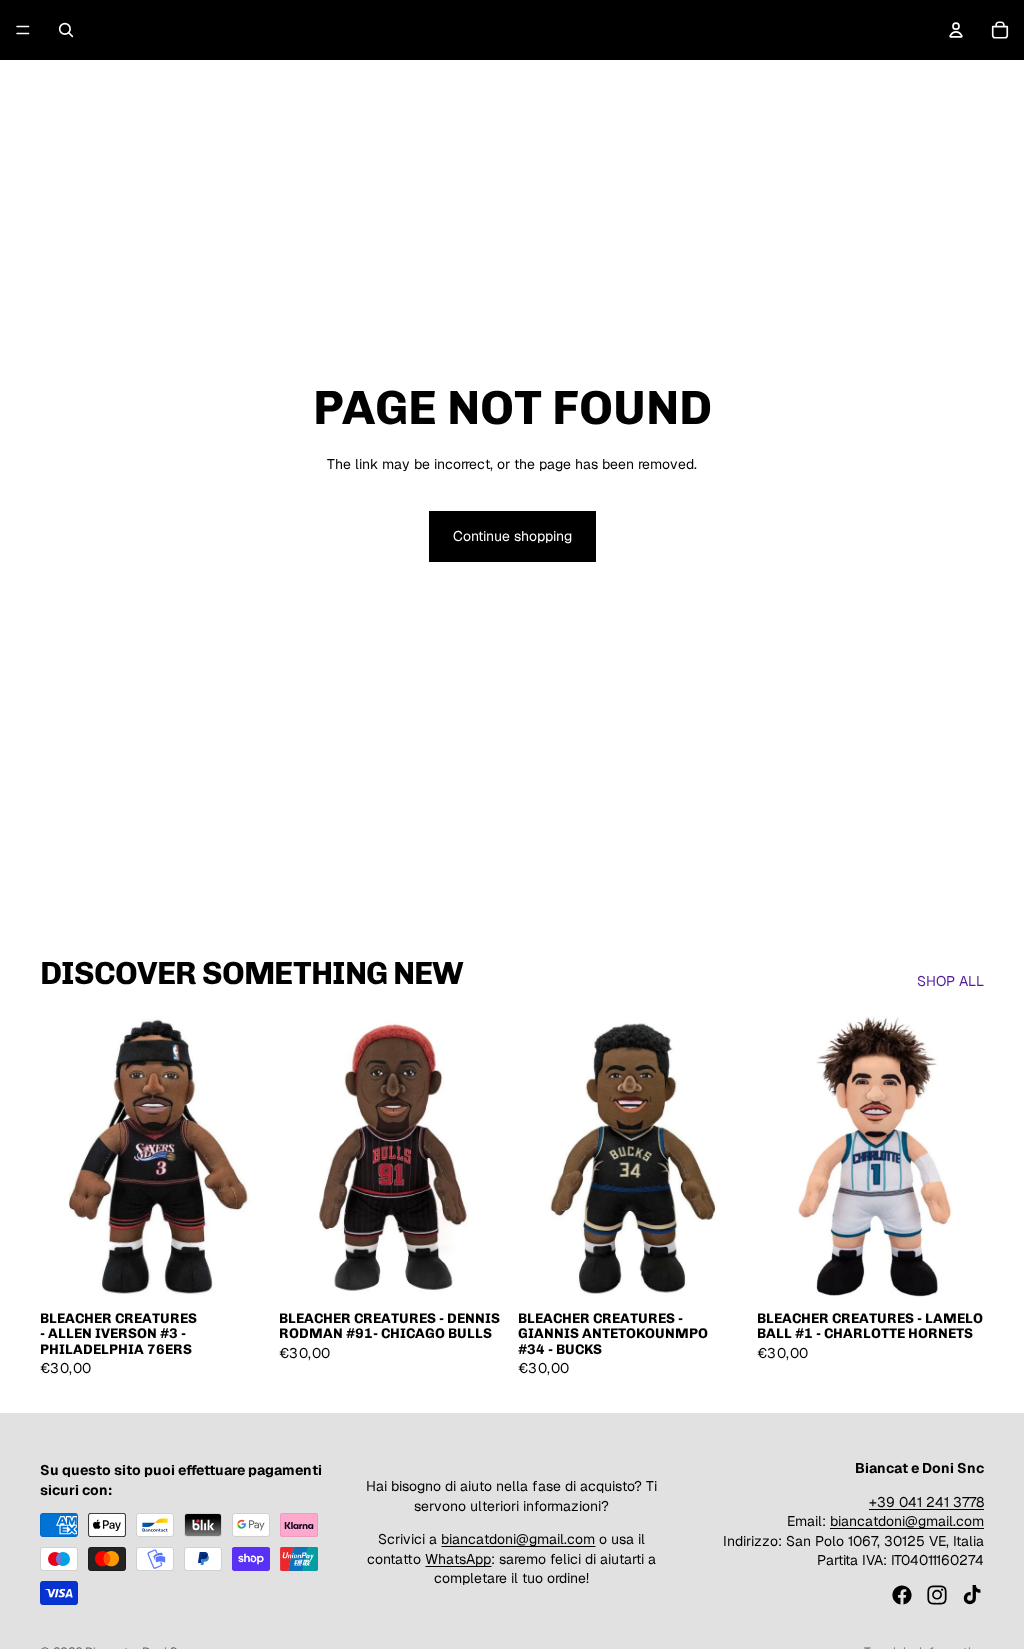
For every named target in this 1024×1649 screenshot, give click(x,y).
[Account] (956, 30)
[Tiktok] (972, 1595)
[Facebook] (902, 1595)
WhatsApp (458, 1558)
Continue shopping (512, 536)
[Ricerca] (66, 30)
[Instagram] (937, 1595)
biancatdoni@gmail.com (518, 1539)
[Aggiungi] (236, 1268)
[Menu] (23, 30)
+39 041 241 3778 (926, 1501)
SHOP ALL (950, 981)
